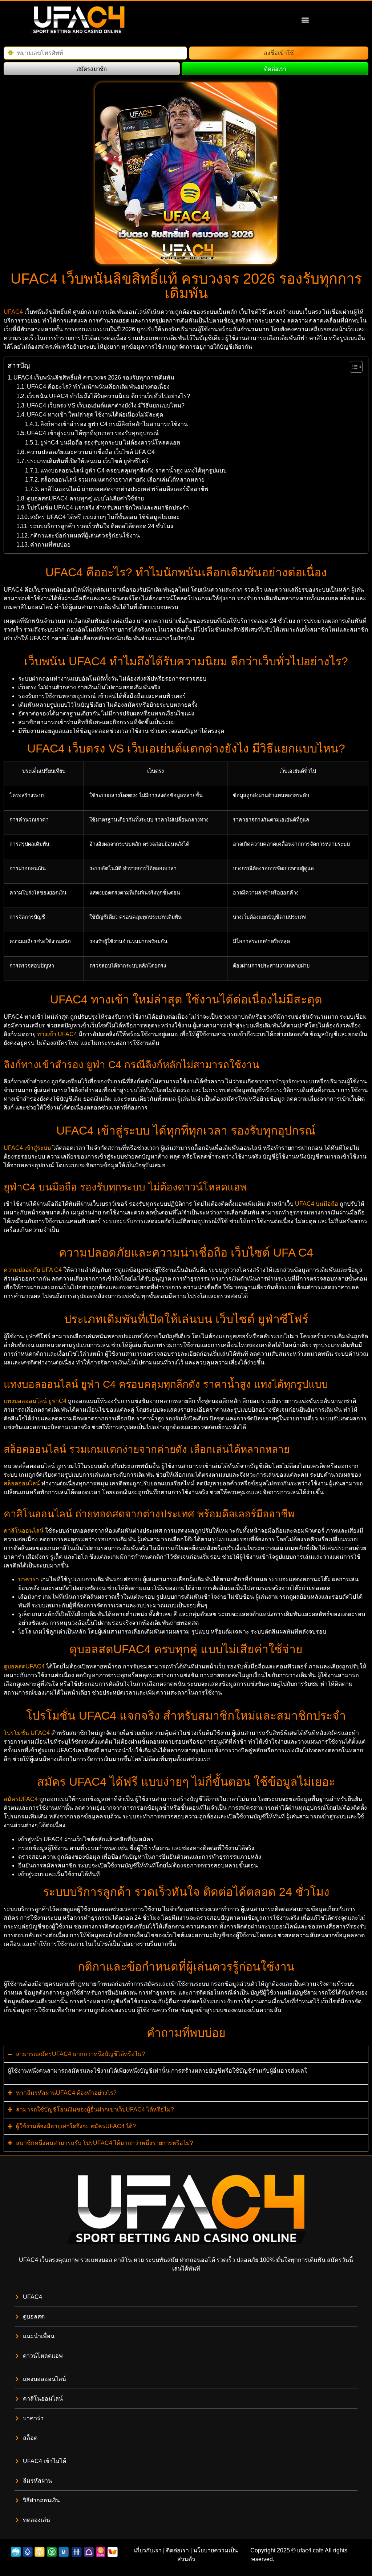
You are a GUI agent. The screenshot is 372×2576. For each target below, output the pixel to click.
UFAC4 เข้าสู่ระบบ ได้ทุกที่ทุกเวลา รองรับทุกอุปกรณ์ (93, 433)
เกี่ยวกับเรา (148, 2550)
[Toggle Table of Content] (353, 367)
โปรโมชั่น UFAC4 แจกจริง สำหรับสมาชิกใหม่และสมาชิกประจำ (108, 508)
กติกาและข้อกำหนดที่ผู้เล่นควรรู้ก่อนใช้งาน (85, 536)
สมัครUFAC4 (21, 1799)
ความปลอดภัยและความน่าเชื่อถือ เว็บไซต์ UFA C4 (91, 452)
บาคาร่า (29, 1579)
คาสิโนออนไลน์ (24, 1531)
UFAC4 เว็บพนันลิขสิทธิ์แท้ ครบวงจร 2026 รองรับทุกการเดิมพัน (94, 378)
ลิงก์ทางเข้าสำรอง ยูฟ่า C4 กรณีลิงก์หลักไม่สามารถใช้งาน (114, 424)
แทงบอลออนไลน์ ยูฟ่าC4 (35, 1401)
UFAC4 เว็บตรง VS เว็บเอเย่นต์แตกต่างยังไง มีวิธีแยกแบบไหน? (106, 405)
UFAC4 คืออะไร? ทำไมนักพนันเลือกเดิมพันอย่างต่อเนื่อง (98, 387)
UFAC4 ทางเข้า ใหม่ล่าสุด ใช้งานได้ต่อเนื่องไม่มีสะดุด (95, 415)
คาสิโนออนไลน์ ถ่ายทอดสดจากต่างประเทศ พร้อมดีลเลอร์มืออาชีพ (124, 489)
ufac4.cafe (310, 2550)
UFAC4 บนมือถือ (317, 1204)
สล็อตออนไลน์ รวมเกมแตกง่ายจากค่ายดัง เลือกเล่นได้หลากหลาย (122, 480)
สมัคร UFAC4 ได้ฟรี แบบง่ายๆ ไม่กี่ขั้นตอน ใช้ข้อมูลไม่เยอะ (105, 517)
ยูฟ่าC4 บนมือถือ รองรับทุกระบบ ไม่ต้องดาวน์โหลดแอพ (110, 443)
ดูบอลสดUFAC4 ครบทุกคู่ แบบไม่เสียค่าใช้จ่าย (85, 498)
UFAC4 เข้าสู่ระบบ (27, 1148)
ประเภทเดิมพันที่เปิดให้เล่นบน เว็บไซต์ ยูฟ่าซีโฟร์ (88, 461)
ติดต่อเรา (177, 2550)
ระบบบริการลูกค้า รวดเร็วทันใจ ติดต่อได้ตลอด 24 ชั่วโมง (102, 526)
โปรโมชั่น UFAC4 (27, 1733)
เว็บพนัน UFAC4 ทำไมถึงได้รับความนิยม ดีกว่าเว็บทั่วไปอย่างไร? (108, 396)
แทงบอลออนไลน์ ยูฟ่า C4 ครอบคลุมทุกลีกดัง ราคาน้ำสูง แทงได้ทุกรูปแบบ (134, 470)
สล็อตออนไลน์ (22, 1483)
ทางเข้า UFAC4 (57, 1034)
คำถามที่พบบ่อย (50, 545)
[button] (305, 20)
